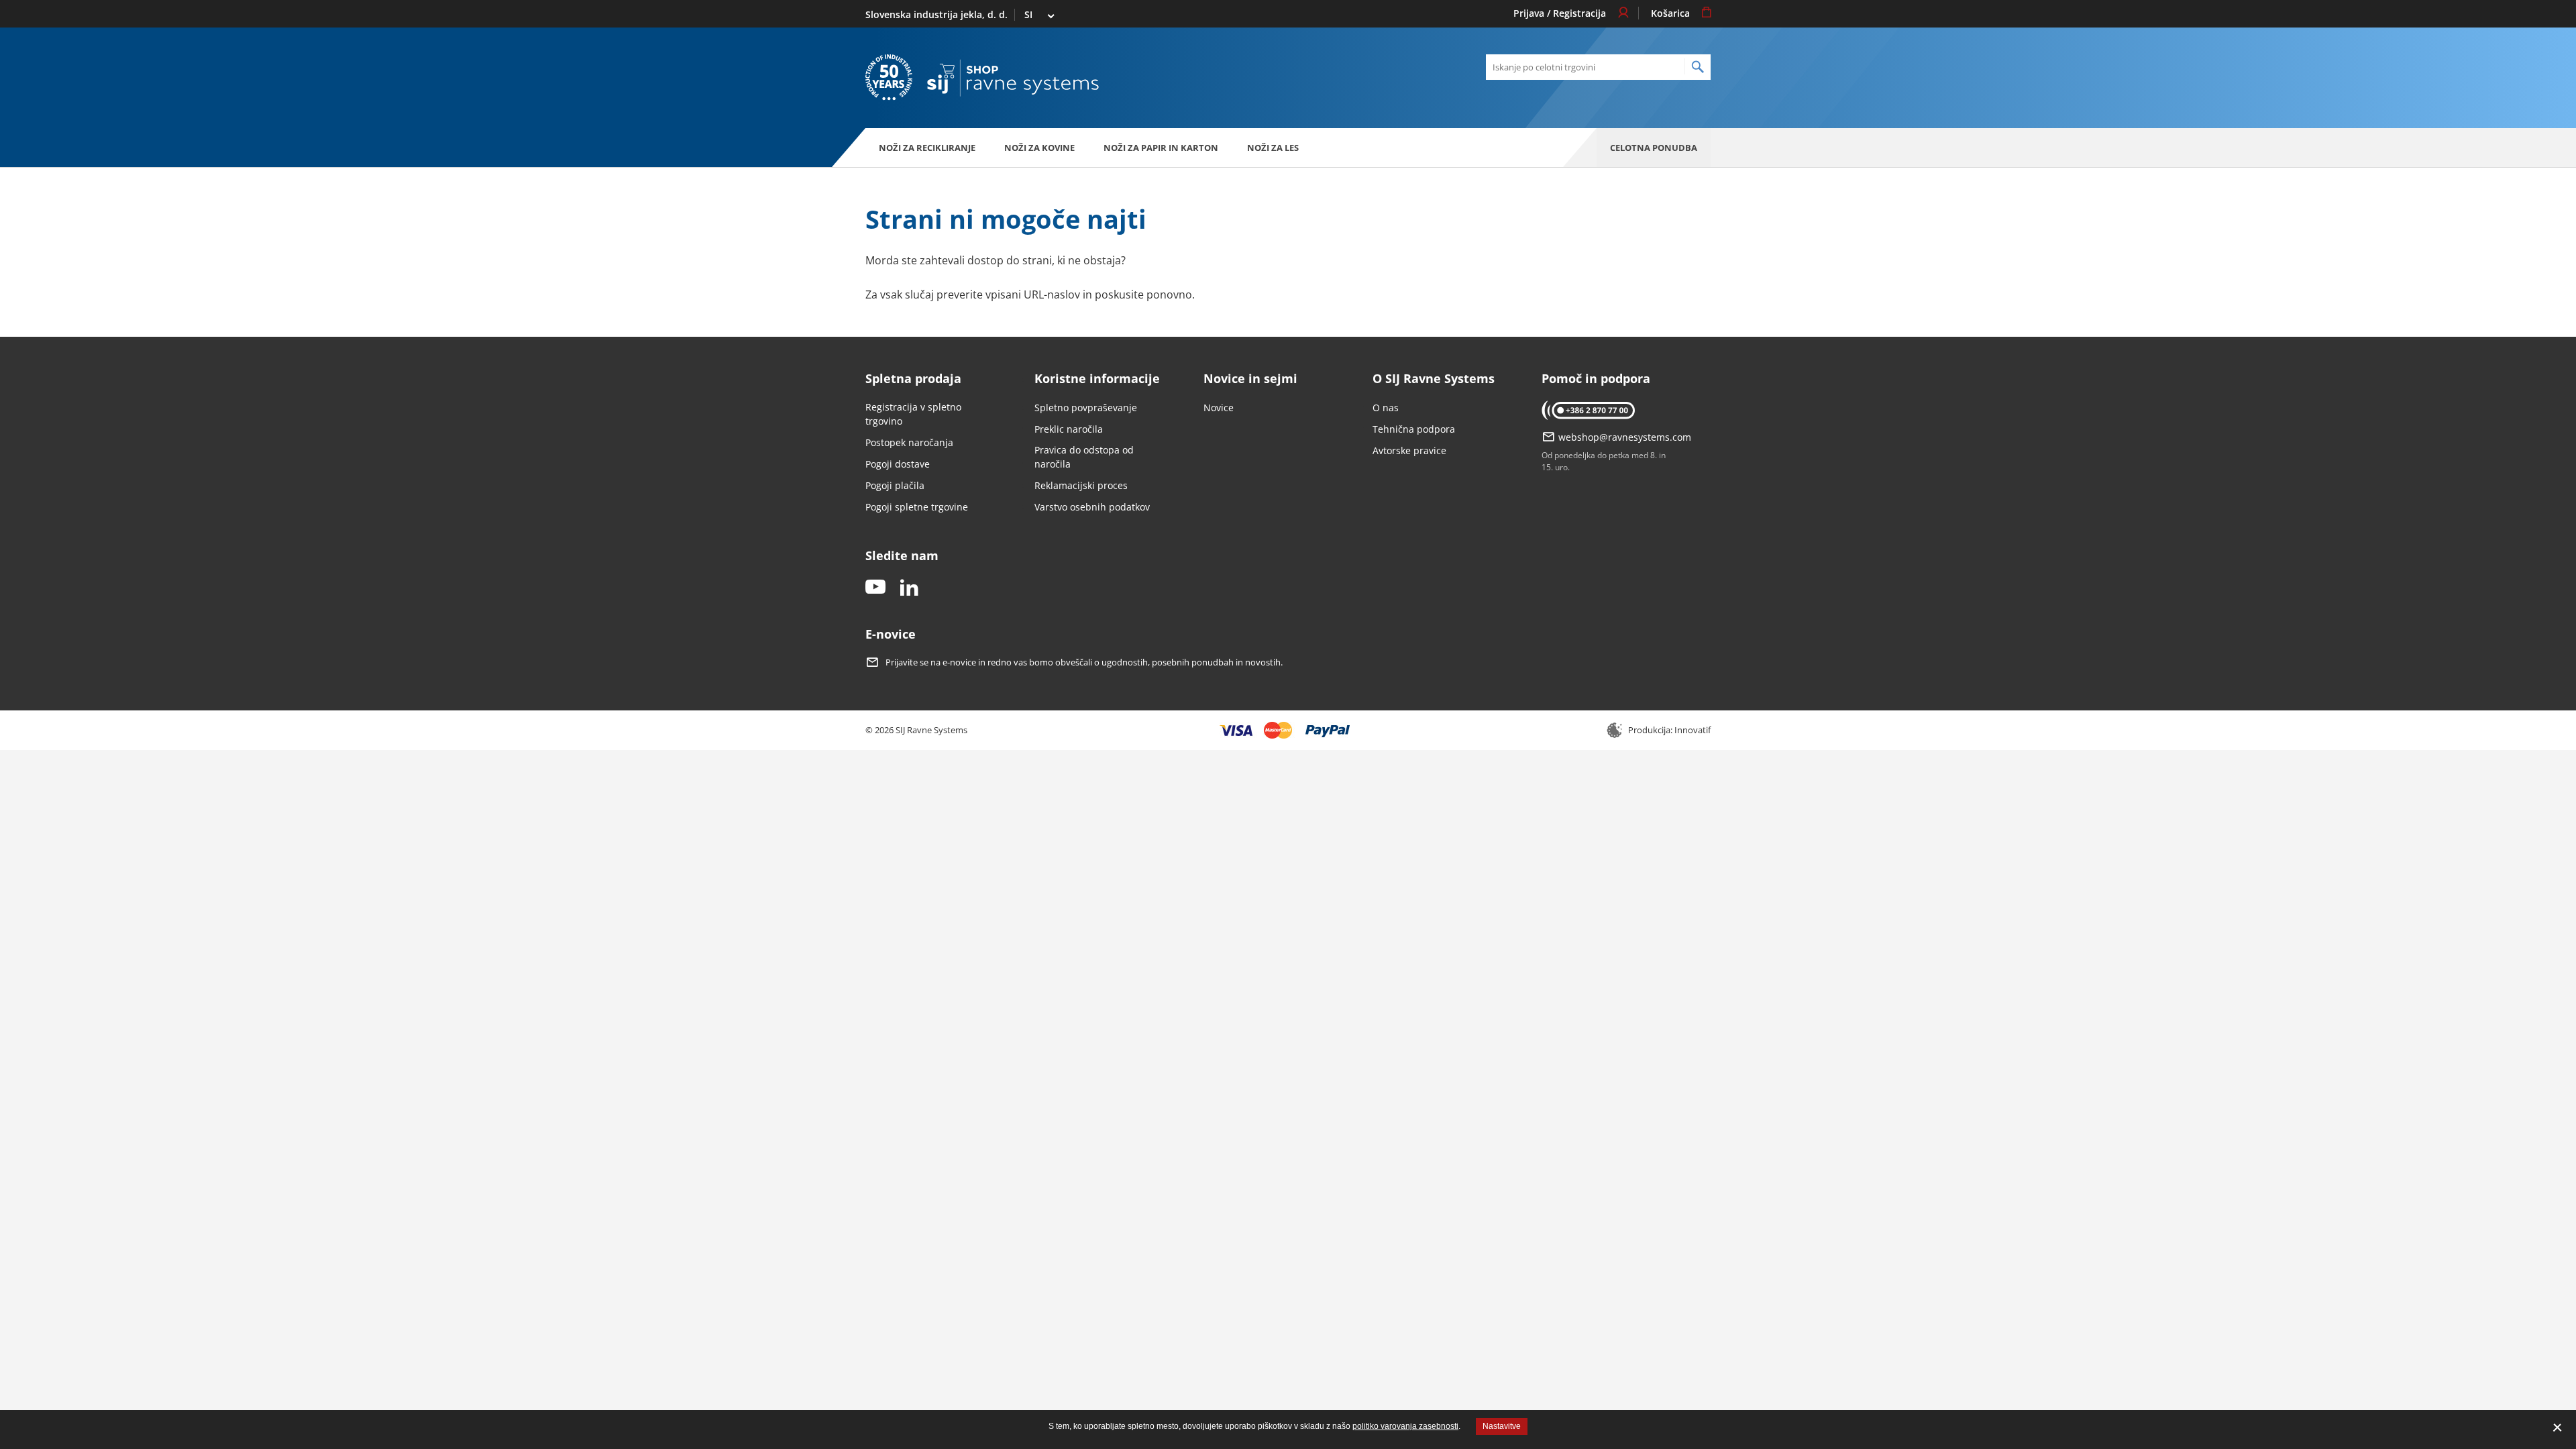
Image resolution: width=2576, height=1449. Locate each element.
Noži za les (1273, 148)
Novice (1219, 408)
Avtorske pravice (1409, 450)
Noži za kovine (1039, 148)
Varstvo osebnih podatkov (1092, 507)
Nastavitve (1502, 1426)
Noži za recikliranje (927, 148)
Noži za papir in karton (1161, 148)
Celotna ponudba (1654, 148)
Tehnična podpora (1414, 429)
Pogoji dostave (898, 464)
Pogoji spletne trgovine (917, 507)
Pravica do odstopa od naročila (1084, 457)
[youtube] (875, 588)
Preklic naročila (1069, 429)
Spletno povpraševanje (1086, 408)
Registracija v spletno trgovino (913, 414)
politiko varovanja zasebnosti (1405, 1426)
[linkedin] (909, 588)
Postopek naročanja (909, 442)
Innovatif (1693, 730)
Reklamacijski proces (1081, 485)
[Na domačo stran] (1013, 78)
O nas (1386, 408)
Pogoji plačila (895, 485)
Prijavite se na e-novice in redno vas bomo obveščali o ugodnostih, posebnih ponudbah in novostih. (1084, 663)
